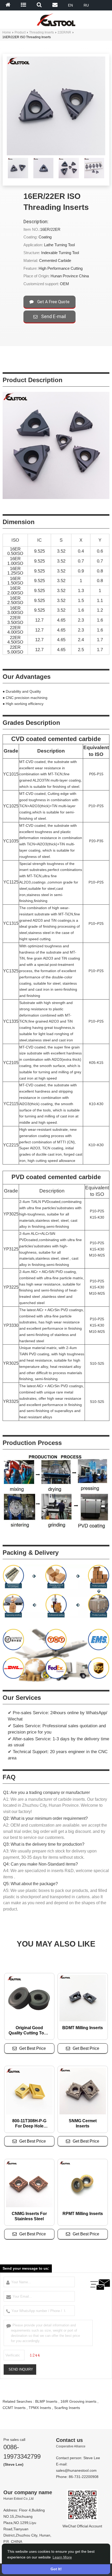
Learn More (62, 2557)
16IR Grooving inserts (78, 2401)
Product (20, 32)
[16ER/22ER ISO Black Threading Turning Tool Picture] (18, 169)
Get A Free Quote (53, 302)
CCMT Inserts (14, 2408)
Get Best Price (33, 2048)
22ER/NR (64, 32)
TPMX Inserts (40, 2408)
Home (7, 32)
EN (70, 5)
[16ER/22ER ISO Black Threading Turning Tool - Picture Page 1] (43, 177)
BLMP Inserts (46, 2401)
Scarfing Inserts (67, 2408)
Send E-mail (53, 316)
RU (86, 5)
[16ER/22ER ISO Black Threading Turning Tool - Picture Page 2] (69, 177)
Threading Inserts (42, 32)
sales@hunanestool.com (76, 2470)
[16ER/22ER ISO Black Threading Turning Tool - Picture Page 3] (94, 177)
